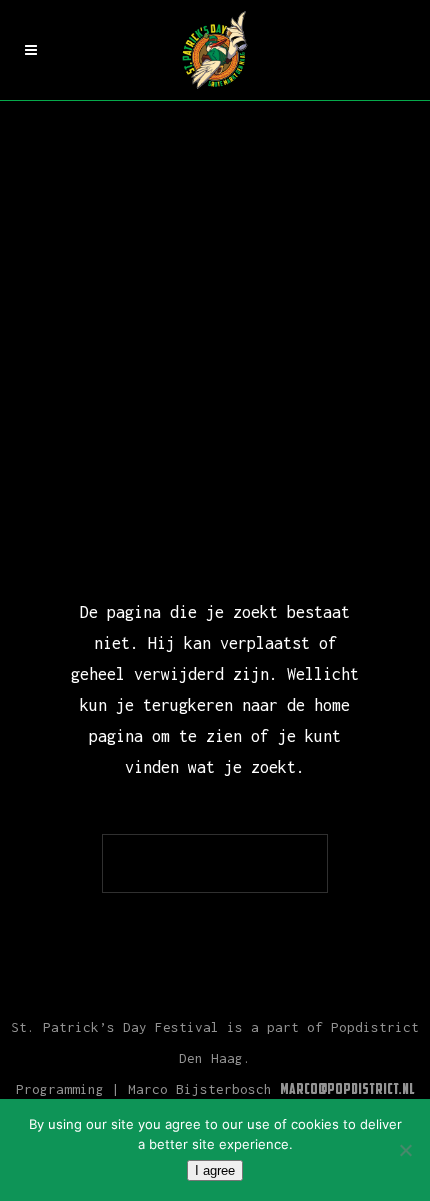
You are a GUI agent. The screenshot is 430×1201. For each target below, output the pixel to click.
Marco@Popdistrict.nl (347, 1090)
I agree (215, 1170)
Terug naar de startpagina (215, 863)
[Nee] (405, 1150)
